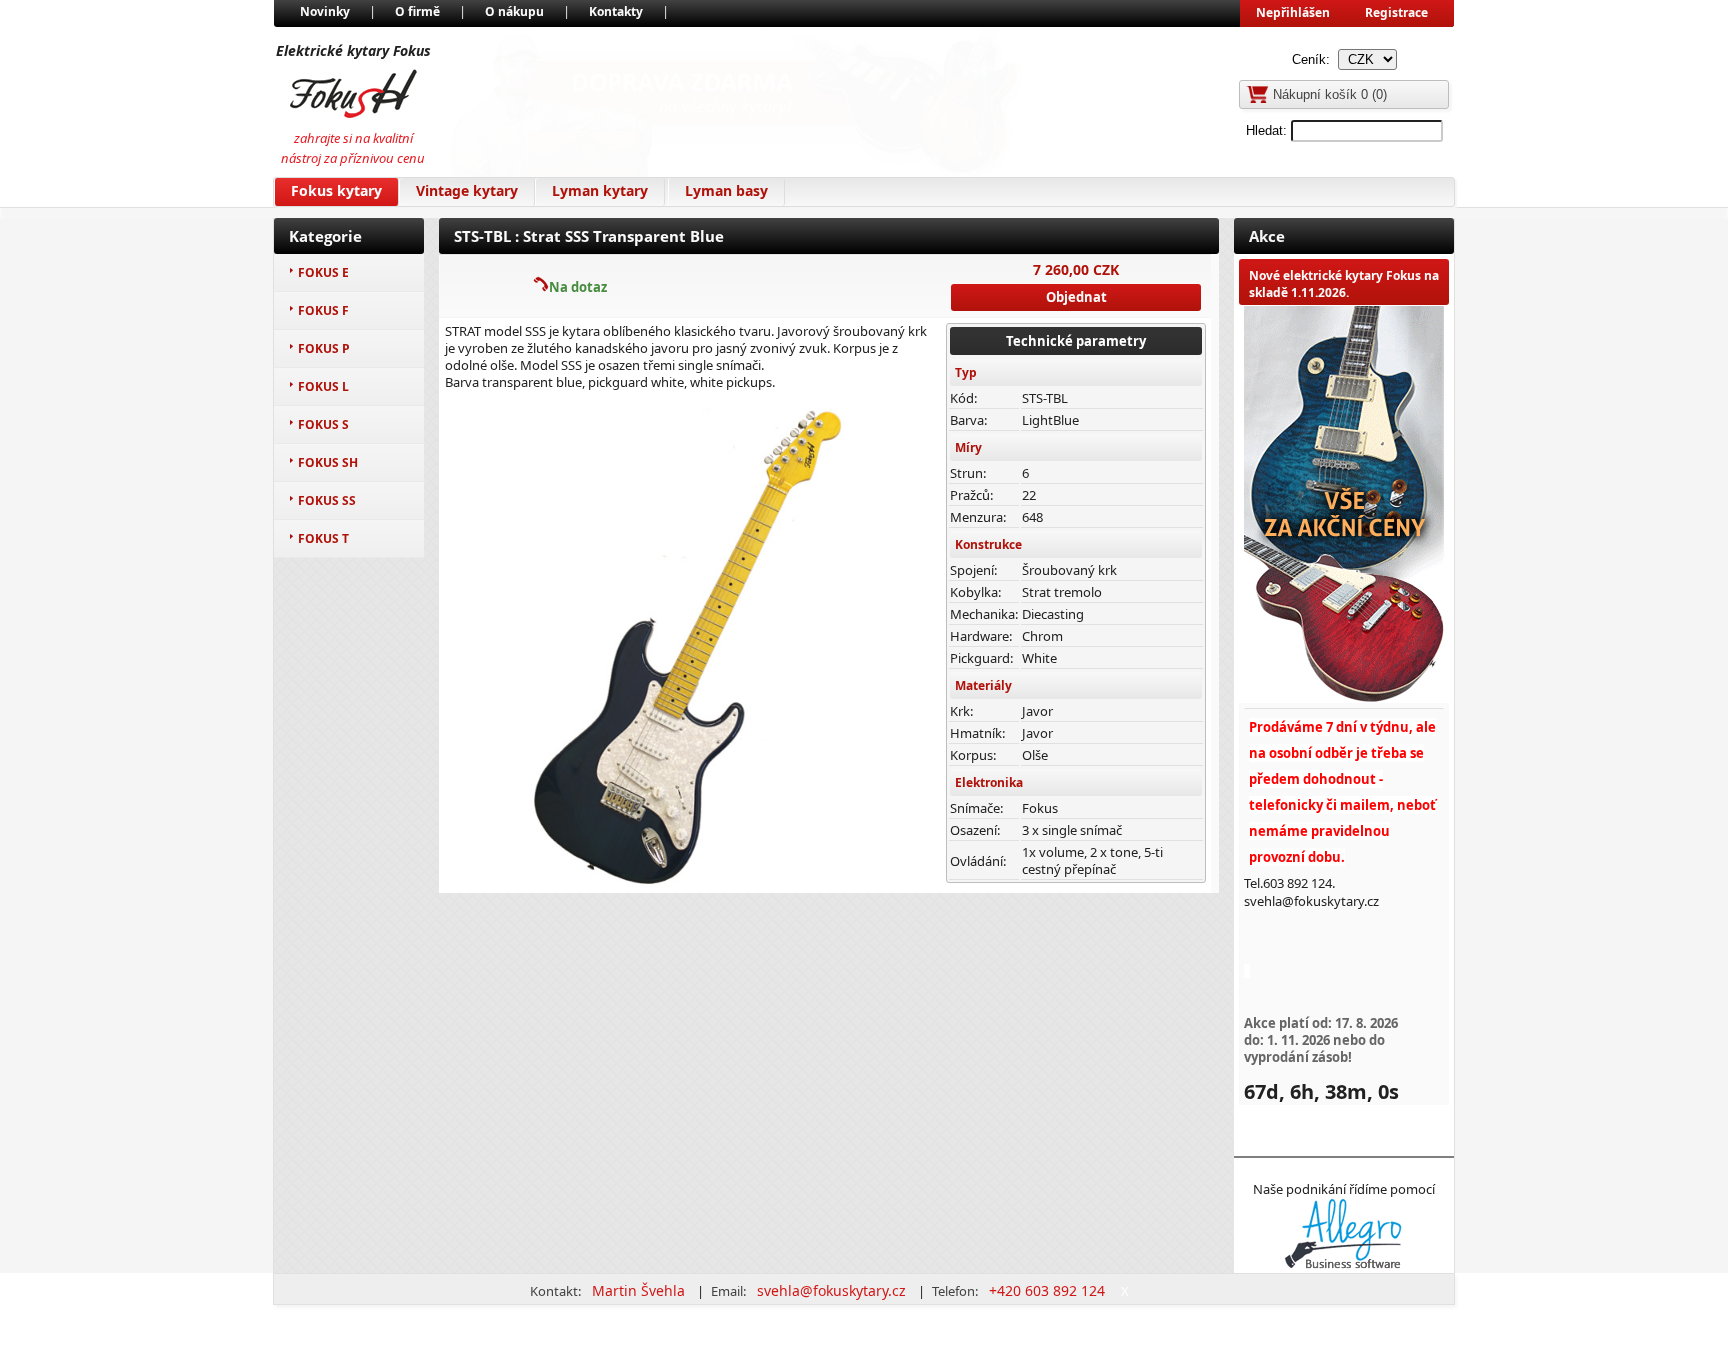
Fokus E (323, 272)
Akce (1267, 236)
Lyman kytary (600, 190)
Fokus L (323, 386)
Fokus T (323, 538)
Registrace (1396, 12)
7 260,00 (1061, 269)
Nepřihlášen (1293, 12)
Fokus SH (328, 462)
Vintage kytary (467, 190)
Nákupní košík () (1330, 94)
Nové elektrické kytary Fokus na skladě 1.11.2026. (1344, 284)
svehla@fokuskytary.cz (833, 1290)
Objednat (1076, 297)
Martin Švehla (640, 1290)
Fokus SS (327, 500)
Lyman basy (726, 190)
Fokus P (324, 348)
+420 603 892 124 (1049, 1290)
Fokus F (323, 310)
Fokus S (323, 424)
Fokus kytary (336, 190)
